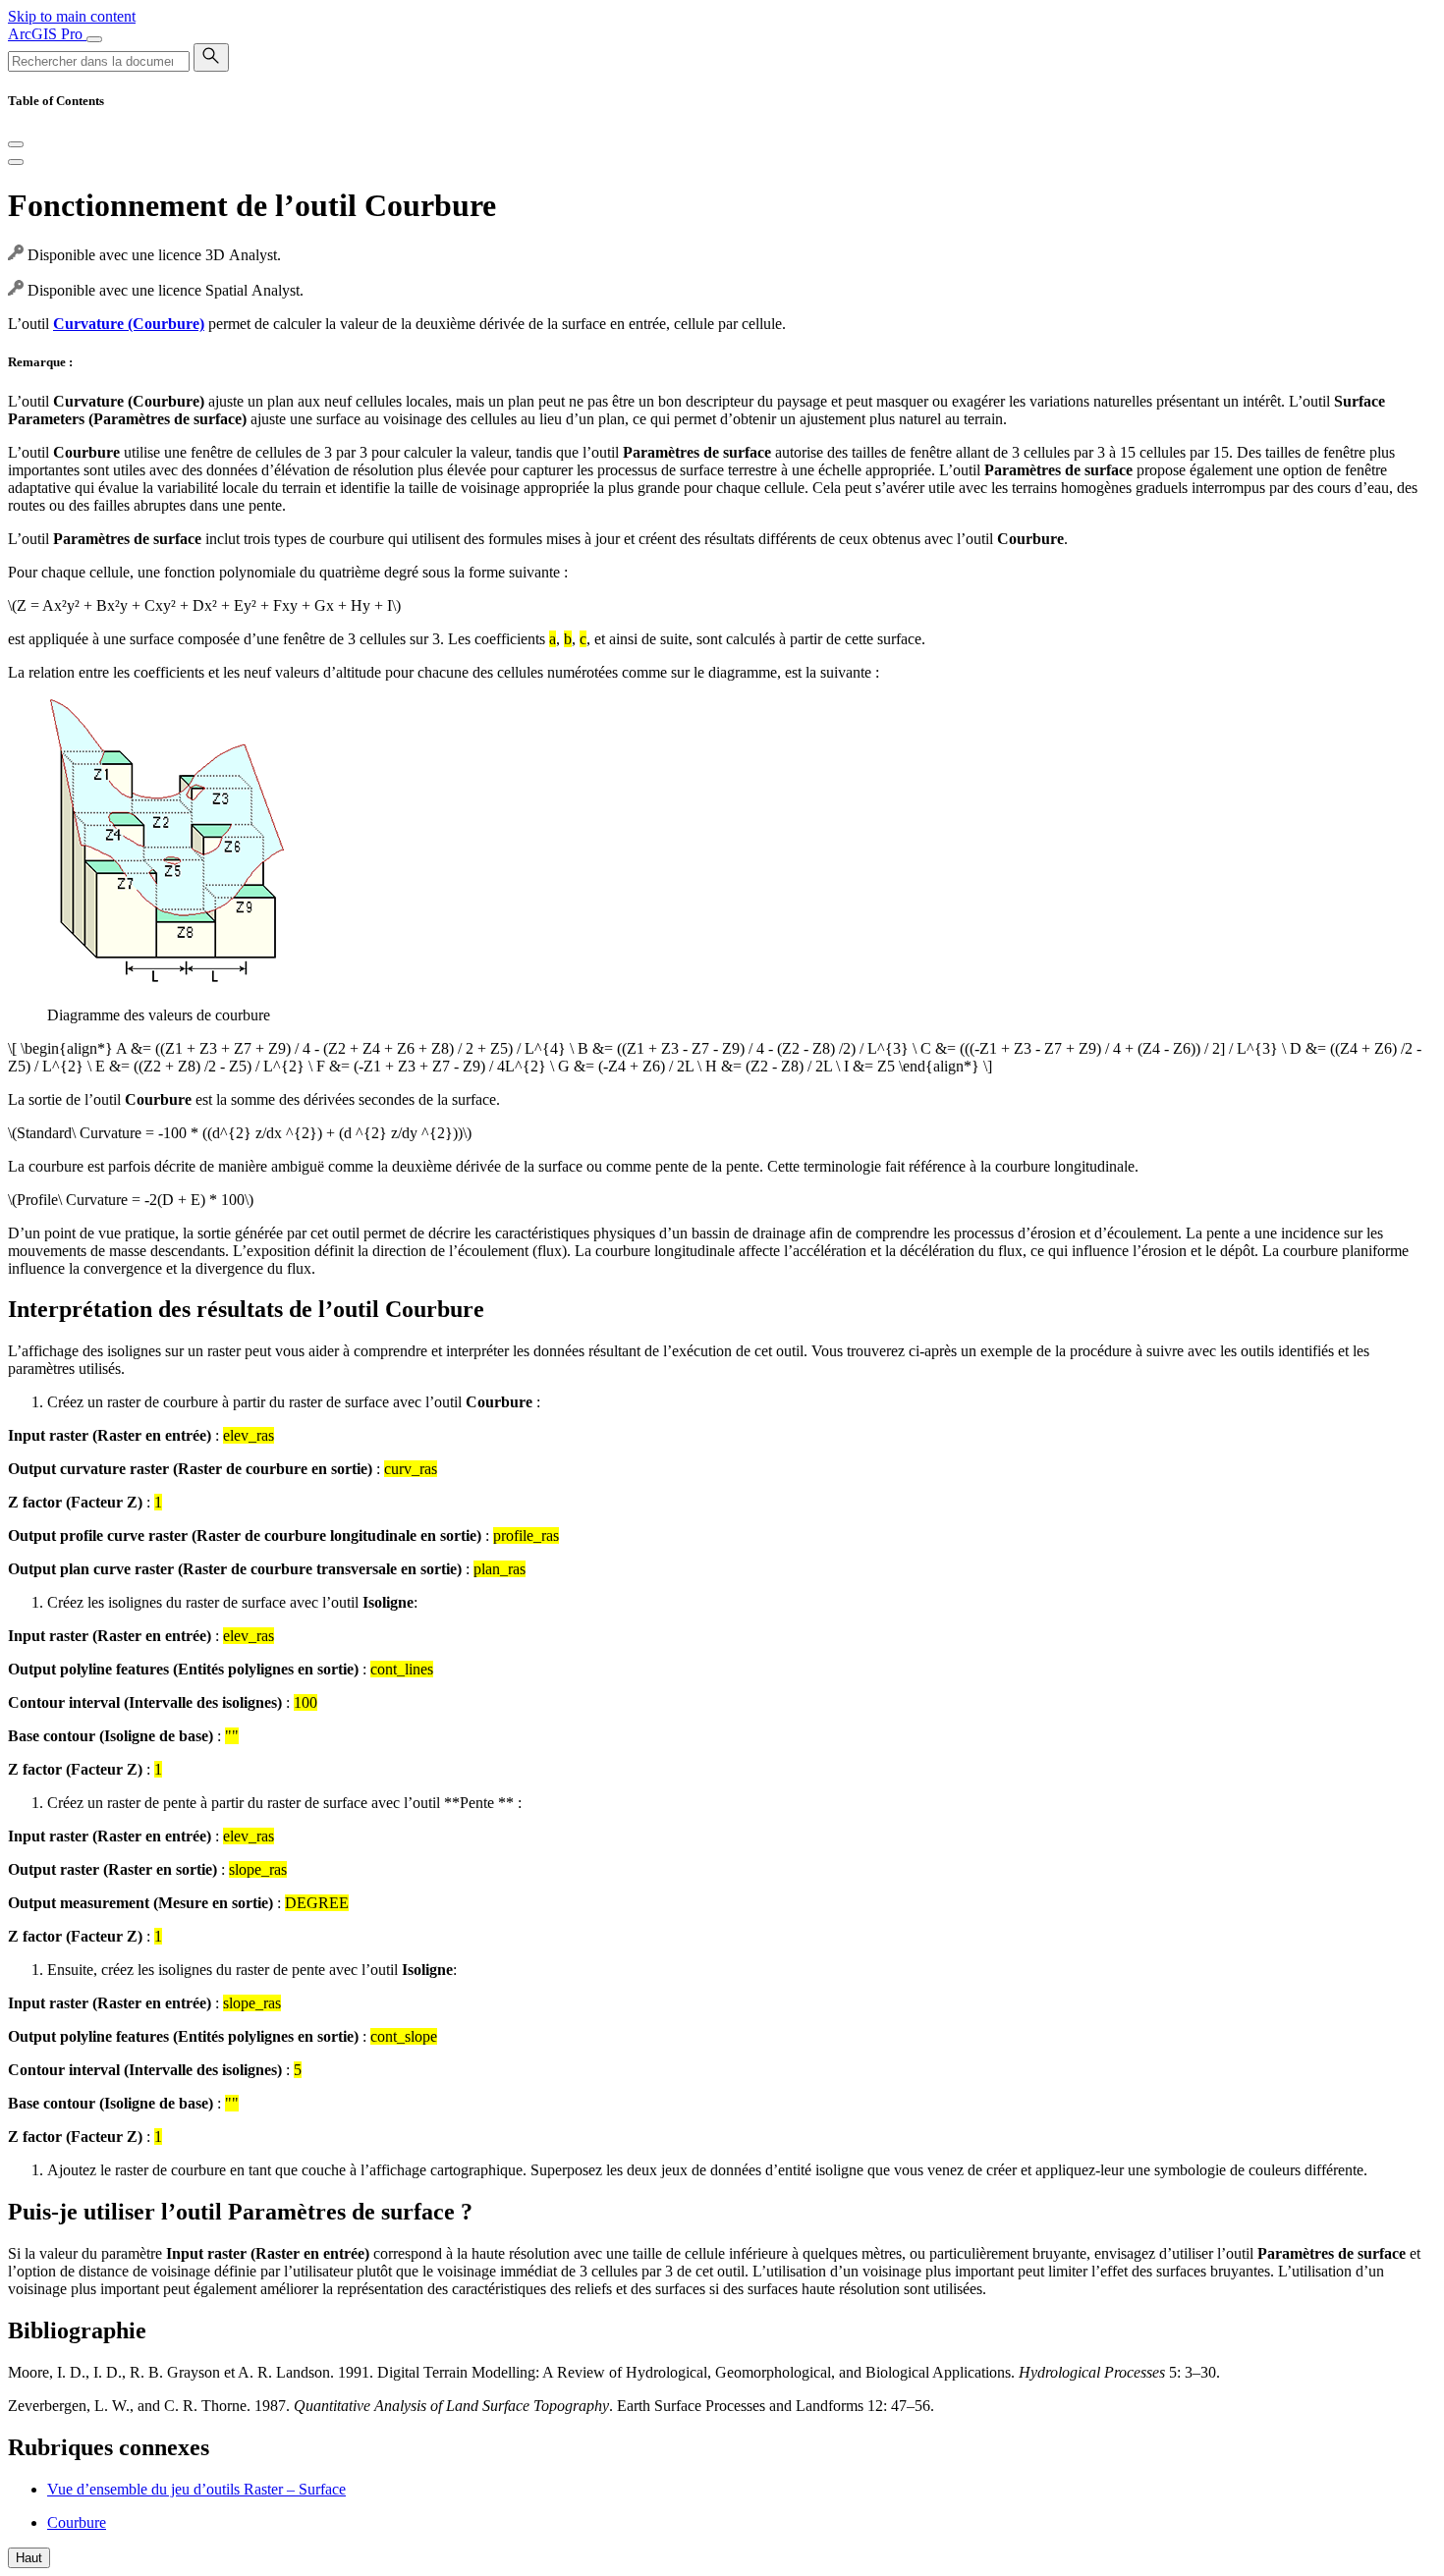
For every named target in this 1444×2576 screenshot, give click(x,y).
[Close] (16, 144)
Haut (29, 2558)
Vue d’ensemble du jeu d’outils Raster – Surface (196, 2489)
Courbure (77, 2522)
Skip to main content (72, 16)
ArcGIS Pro (47, 34)
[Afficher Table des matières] (16, 162)
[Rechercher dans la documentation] (211, 57)
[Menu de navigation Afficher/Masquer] (94, 39)
